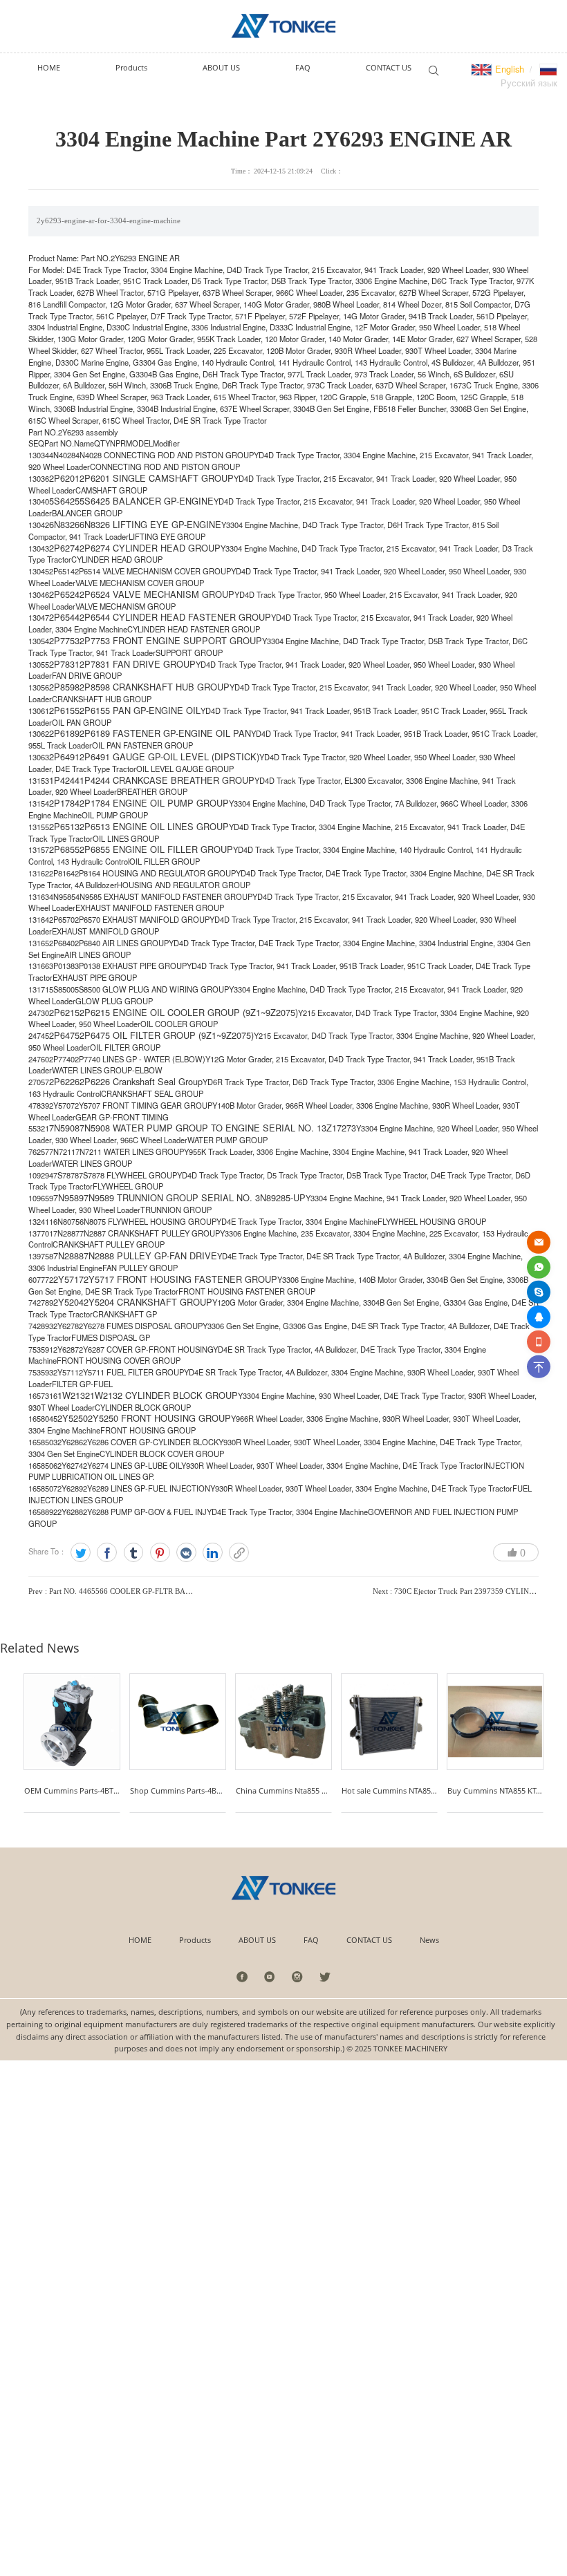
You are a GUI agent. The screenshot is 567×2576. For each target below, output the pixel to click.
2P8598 (64, 687)
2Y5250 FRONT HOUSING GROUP (159, 1418)
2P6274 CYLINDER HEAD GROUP (150, 548)
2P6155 (64, 710)
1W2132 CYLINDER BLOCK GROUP (164, 1395)
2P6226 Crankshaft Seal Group (141, 1081)
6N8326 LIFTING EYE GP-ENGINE (150, 524)
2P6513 (64, 826)
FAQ (311, 1940)
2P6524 (64, 594)
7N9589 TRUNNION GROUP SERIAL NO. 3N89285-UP (195, 1197)
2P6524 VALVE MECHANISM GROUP (157, 594)
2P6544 (64, 617)
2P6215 (64, 1012)
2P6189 (64, 733)
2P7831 (64, 664)
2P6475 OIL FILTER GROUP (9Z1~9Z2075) (167, 1035)
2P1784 (64, 803)
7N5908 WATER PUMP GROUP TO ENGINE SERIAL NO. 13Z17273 (218, 1128)
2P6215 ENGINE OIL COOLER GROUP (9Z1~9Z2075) (189, 1012)
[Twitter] (81, 1553)
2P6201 (64, 478)
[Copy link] (239, 1553)
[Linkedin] (213, 1553)
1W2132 (74, 1395)
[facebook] (242, 1976)
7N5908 (64, 1128)
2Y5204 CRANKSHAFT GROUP (148, 1302)
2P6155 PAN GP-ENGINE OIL (140, 710)
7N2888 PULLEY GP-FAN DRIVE (150, 1256)
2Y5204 (68, 1302)
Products (195, 1940)
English (508, 69)
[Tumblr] (134, 1553)
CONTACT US (369, 1940)
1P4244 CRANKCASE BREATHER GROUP (167, 780)
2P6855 (64, 849)
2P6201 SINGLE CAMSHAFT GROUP (157, 478)
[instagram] (298, 1976)
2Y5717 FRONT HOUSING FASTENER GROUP (180, 1279)
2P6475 (64, 1035)
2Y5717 (68, 1279)
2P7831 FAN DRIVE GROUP (138, 664)
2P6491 (64, 756)
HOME (140, 1940)
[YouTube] (270, 1976)
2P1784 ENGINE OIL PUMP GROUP (154, 803)
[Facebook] (107, 1553)
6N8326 (64, 524)
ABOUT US (257, 1940)
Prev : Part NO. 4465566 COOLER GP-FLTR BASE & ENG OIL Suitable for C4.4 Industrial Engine (189, 1591)
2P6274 (64, 548)
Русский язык (529, 83)
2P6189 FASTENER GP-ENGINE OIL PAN (165, 733)
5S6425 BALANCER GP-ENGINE (147, 501)
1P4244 (64, 780)
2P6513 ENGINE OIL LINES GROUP (154, 826)
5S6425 (64, 501)
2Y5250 (73, 1418)
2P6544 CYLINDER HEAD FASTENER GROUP (175, 617)
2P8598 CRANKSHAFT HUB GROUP (155, 687)
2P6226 (64, 1081)
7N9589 (68, 1197)
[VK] (186, 1553)
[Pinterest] (160, 1553)
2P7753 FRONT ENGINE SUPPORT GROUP (171, 640)
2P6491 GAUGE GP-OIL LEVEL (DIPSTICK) (169, 756)
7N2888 (68, 1256)
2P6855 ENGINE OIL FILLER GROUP (156, 849)
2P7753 (64, 640)
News (429, 1940)
